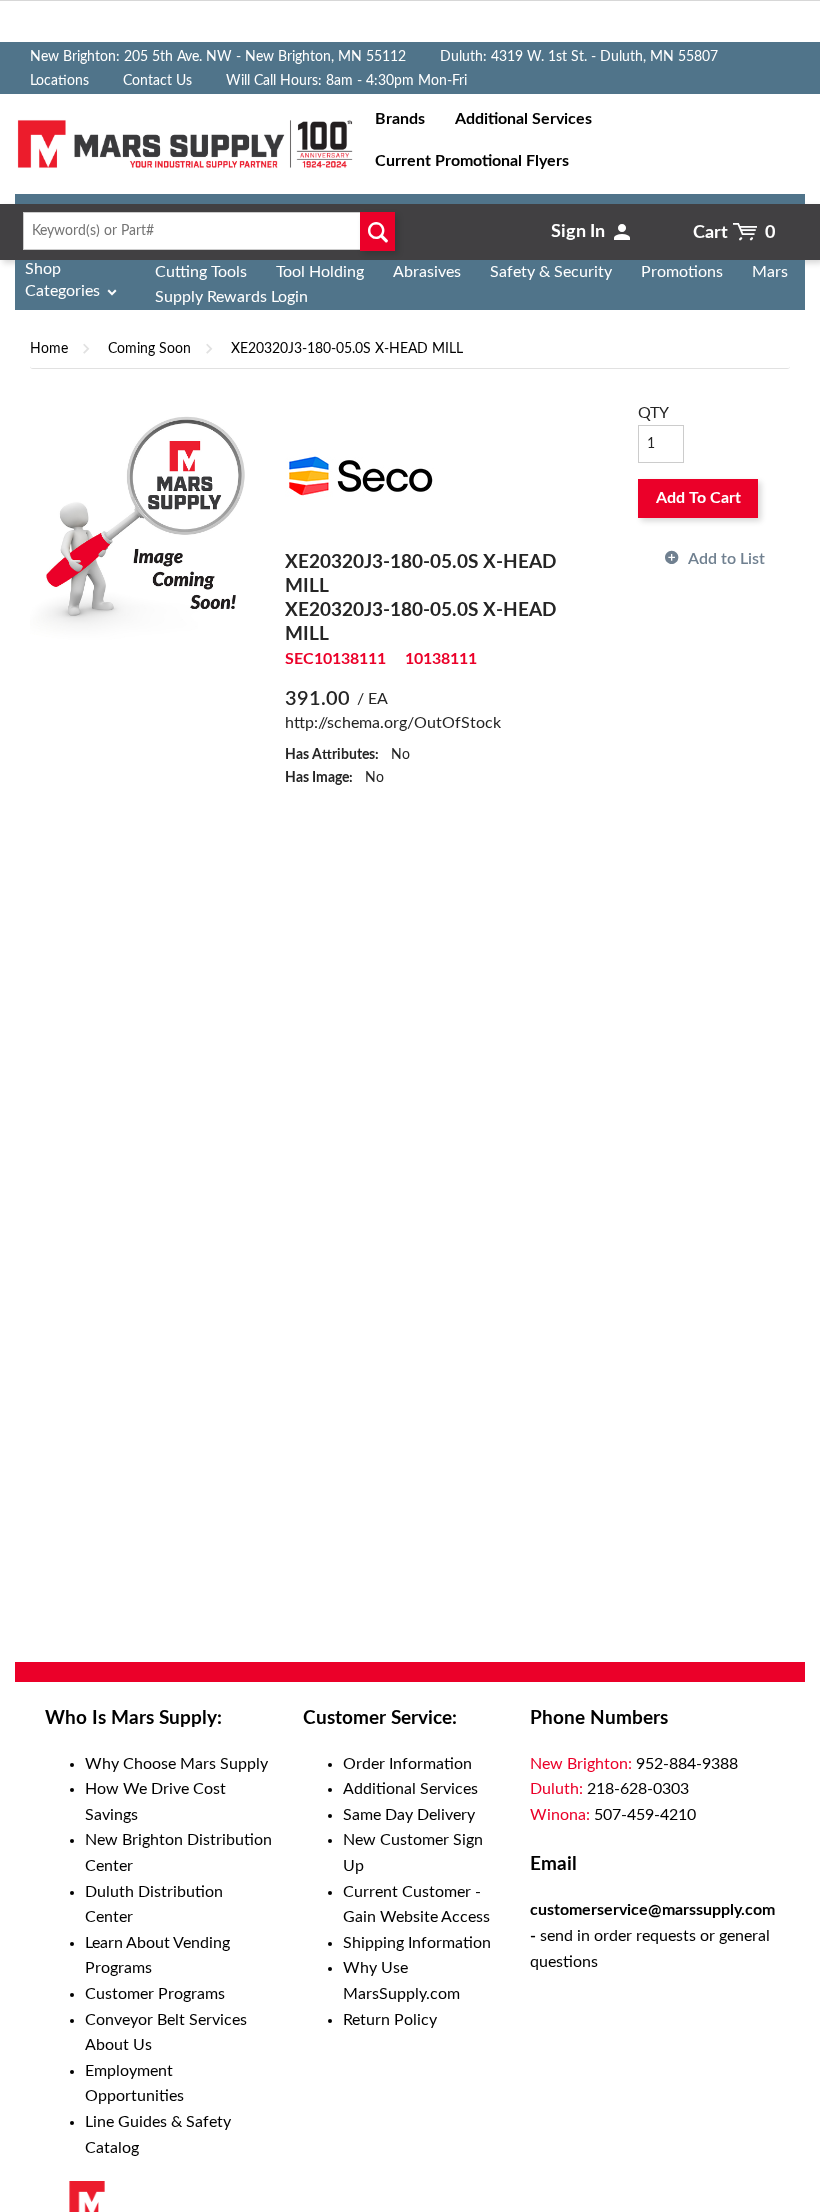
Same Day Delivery (409, 1815)
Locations (59, 81)
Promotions (682, 272)
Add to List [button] (726, 559)
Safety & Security (551, 272)
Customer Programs (155, 1994)
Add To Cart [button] (698, 498)
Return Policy (390, 2020)
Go (377, 231)
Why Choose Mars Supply (176, 1764)
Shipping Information (417, 1943)
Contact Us (157, 81)
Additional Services (410, 1789)
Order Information (407, 1764)
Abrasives (427, 272)
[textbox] (205, 231)
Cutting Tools (201, 272)
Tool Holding (320, 272)
